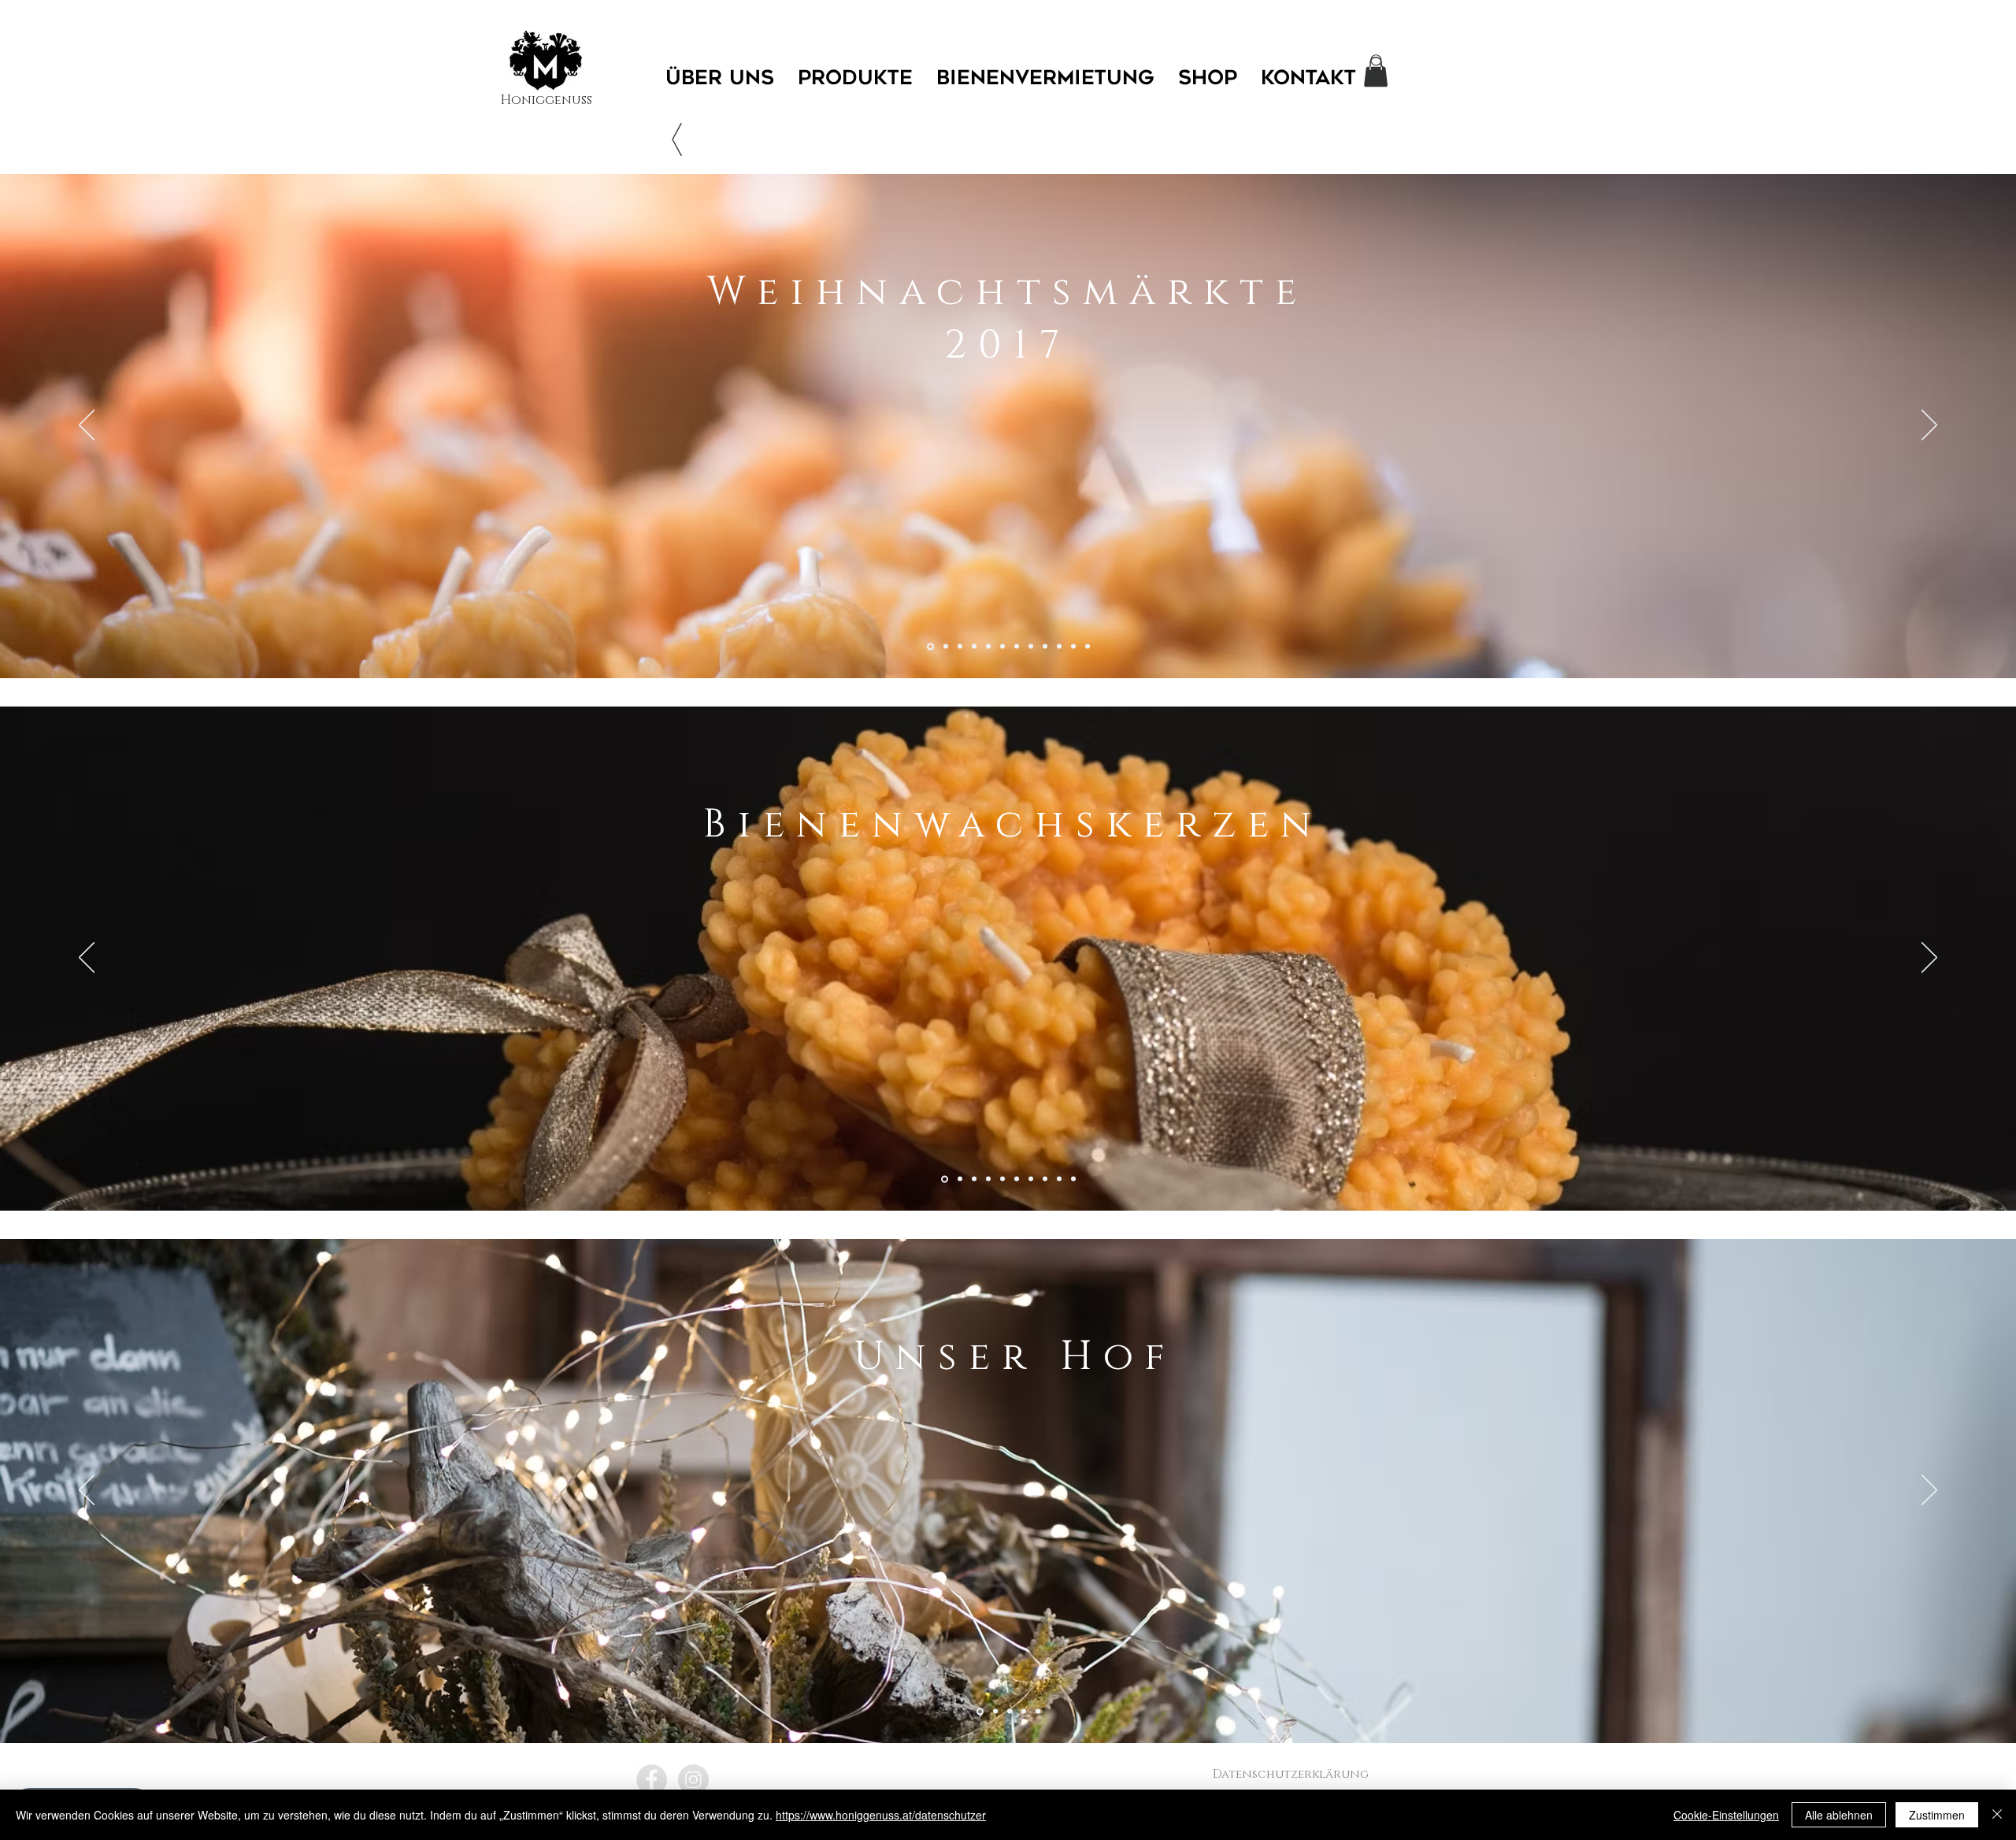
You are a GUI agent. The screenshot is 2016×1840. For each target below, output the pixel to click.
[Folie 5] (988, 647)
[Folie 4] (988, 1179)
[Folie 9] (1059, 1179)
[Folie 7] (1017, 647)
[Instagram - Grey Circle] (693, 1780)
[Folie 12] (1045, 647)
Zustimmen (1937, 1815)
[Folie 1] (930, 646)
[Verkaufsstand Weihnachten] (974, 647)
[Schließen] (1997, 1815)
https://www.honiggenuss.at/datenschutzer (881, 1815)
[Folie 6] (1002, 647)
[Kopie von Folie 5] (1038, 1712)
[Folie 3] (960, 647)
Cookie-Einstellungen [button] (1726, 1815)
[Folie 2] (960, 1179)
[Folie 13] (1088, 647)
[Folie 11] (1073, 647)
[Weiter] (1929, 426)
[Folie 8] (1031, 647)
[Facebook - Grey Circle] (652, 1780)
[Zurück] (87, 426)
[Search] (1377, 61)
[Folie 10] (1059, 647)
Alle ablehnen (1839, 1815)
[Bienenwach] (946, 647)
